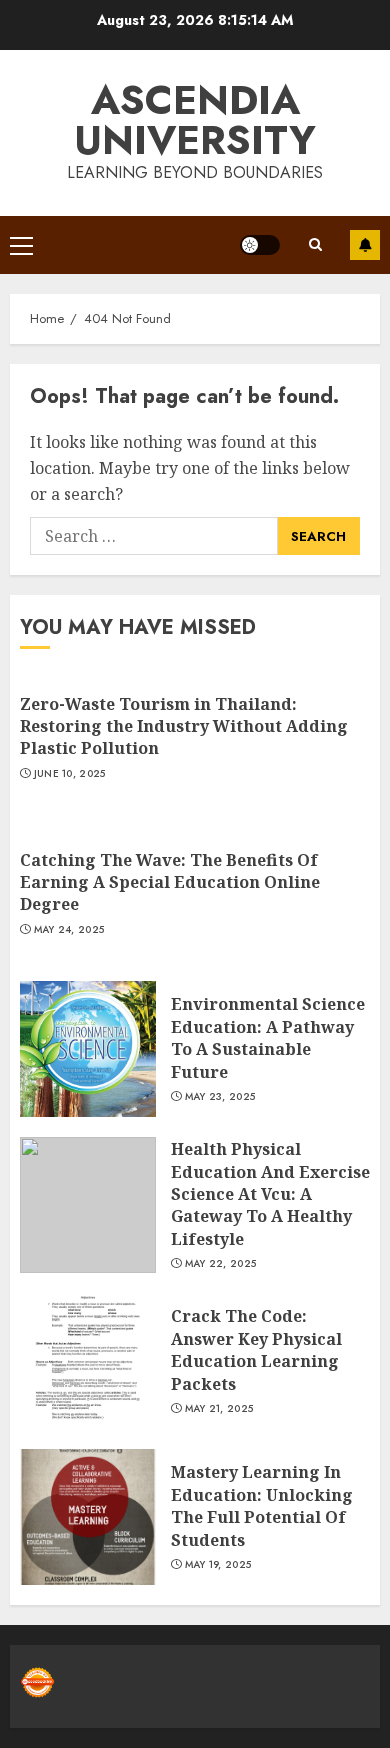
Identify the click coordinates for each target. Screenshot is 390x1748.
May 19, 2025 (218, 1565)
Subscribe (365, 245)
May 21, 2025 (219, 1409)
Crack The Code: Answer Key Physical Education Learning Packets (256, 1349)
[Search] (315, 244)
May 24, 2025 (69, 930)
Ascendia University (195, 120)
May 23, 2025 (220, 1097)
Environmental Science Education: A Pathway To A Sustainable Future (268, 1037)
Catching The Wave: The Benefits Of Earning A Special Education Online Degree (170, 882)
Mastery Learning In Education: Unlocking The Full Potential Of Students (262, 1505)
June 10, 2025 (70, 774)
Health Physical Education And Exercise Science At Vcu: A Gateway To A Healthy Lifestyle (270, 1194)
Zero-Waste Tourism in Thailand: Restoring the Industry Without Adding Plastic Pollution (184, 726)
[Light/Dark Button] (260, 245)
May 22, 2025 (221, 1264)
